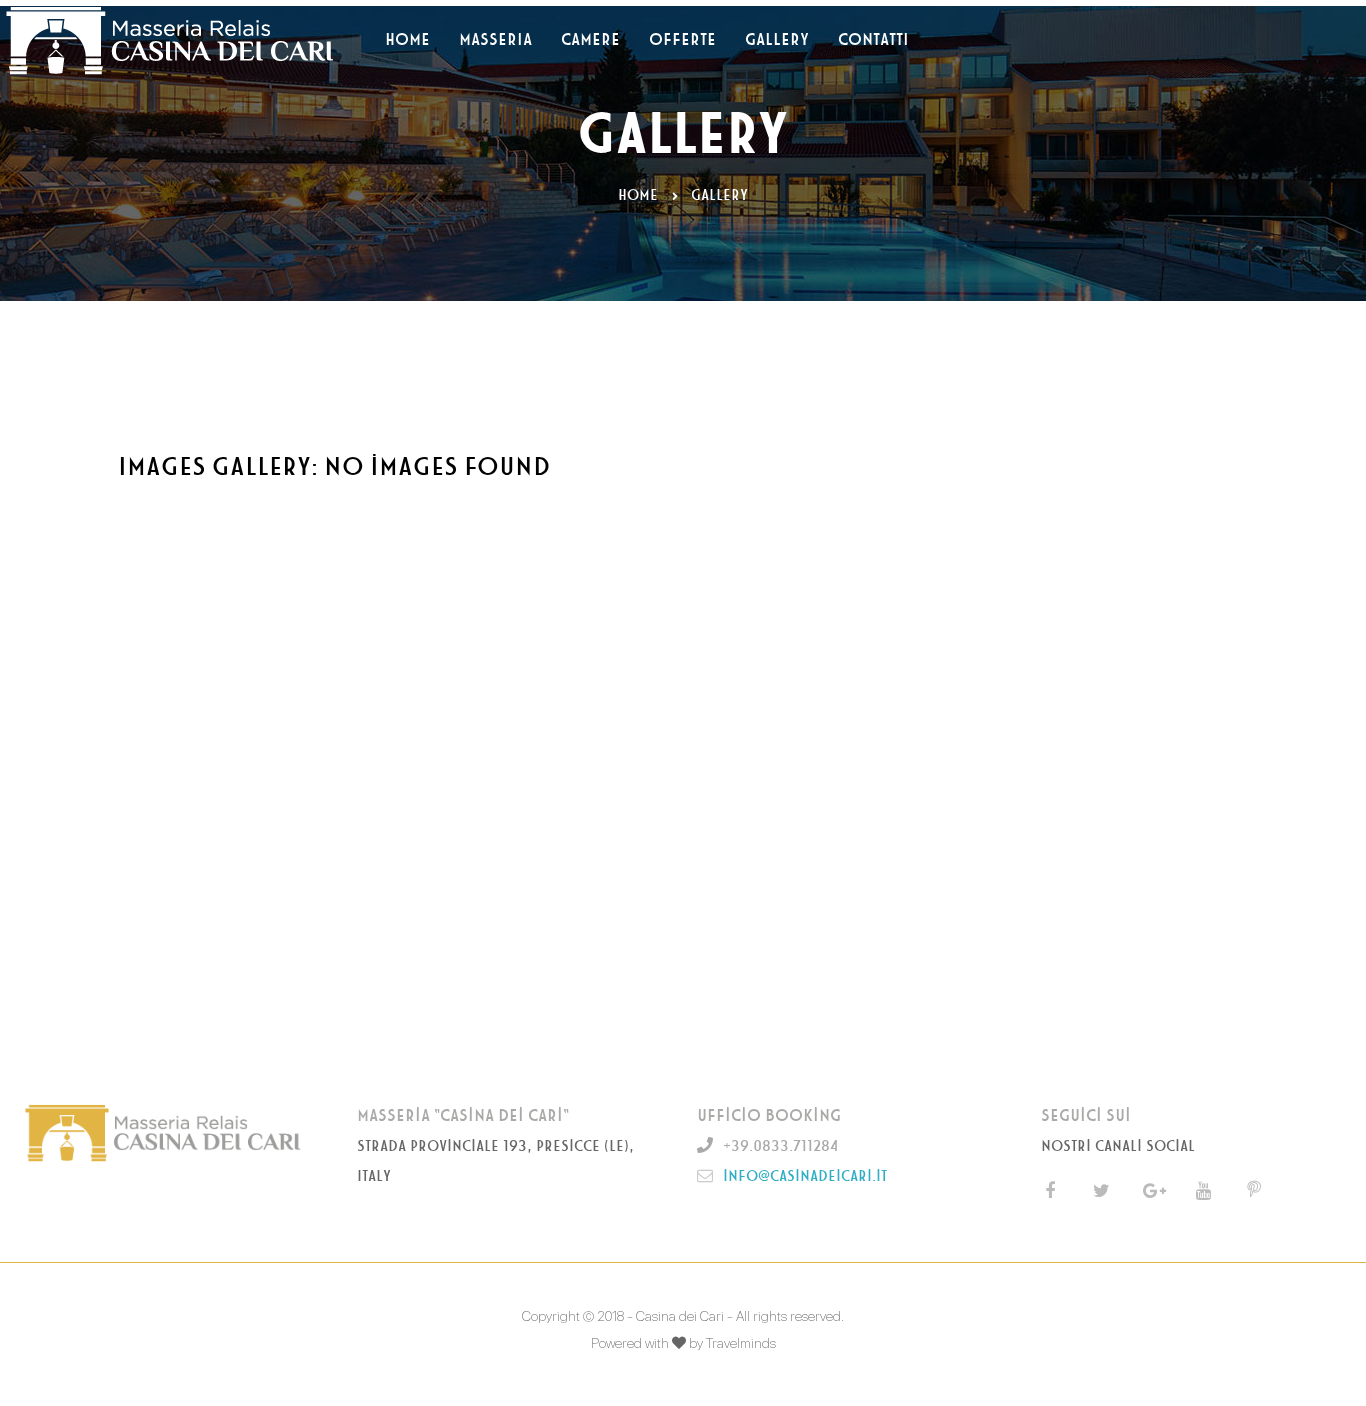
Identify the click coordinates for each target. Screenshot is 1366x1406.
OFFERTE (682, 39)
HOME (407, 39)
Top (1318, 1358)
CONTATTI (873, 39)
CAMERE (590, 39)
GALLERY (777, 39)
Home (638, 195)
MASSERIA (495, 39)
